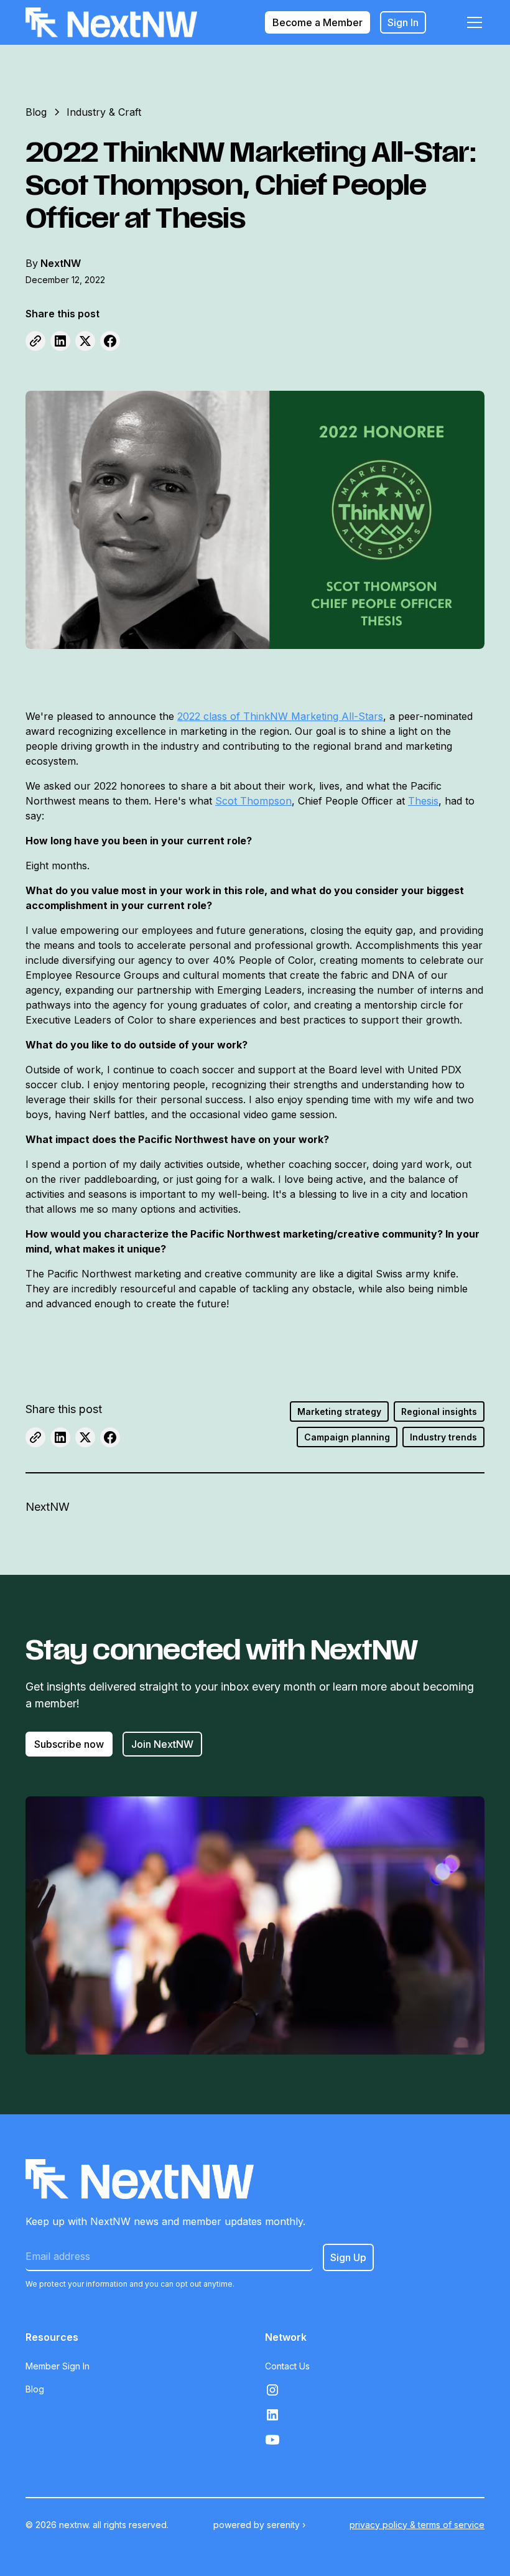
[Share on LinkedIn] (60, 341)
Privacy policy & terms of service (417, 2525)
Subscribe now (69, 1744)
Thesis (423, 801)
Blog (35, 2389)
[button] (472, 22)
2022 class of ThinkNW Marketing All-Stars (280, 716)
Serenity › (286, 2525)
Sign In (403, 22)
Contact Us (287, 2366)
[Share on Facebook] (110, 341)
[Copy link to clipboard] (35, 341)
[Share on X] (85, 341)
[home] (111, 22)
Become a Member (318, 22)
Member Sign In (58, 2366)
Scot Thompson (253, 801)
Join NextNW (162, 1744)
